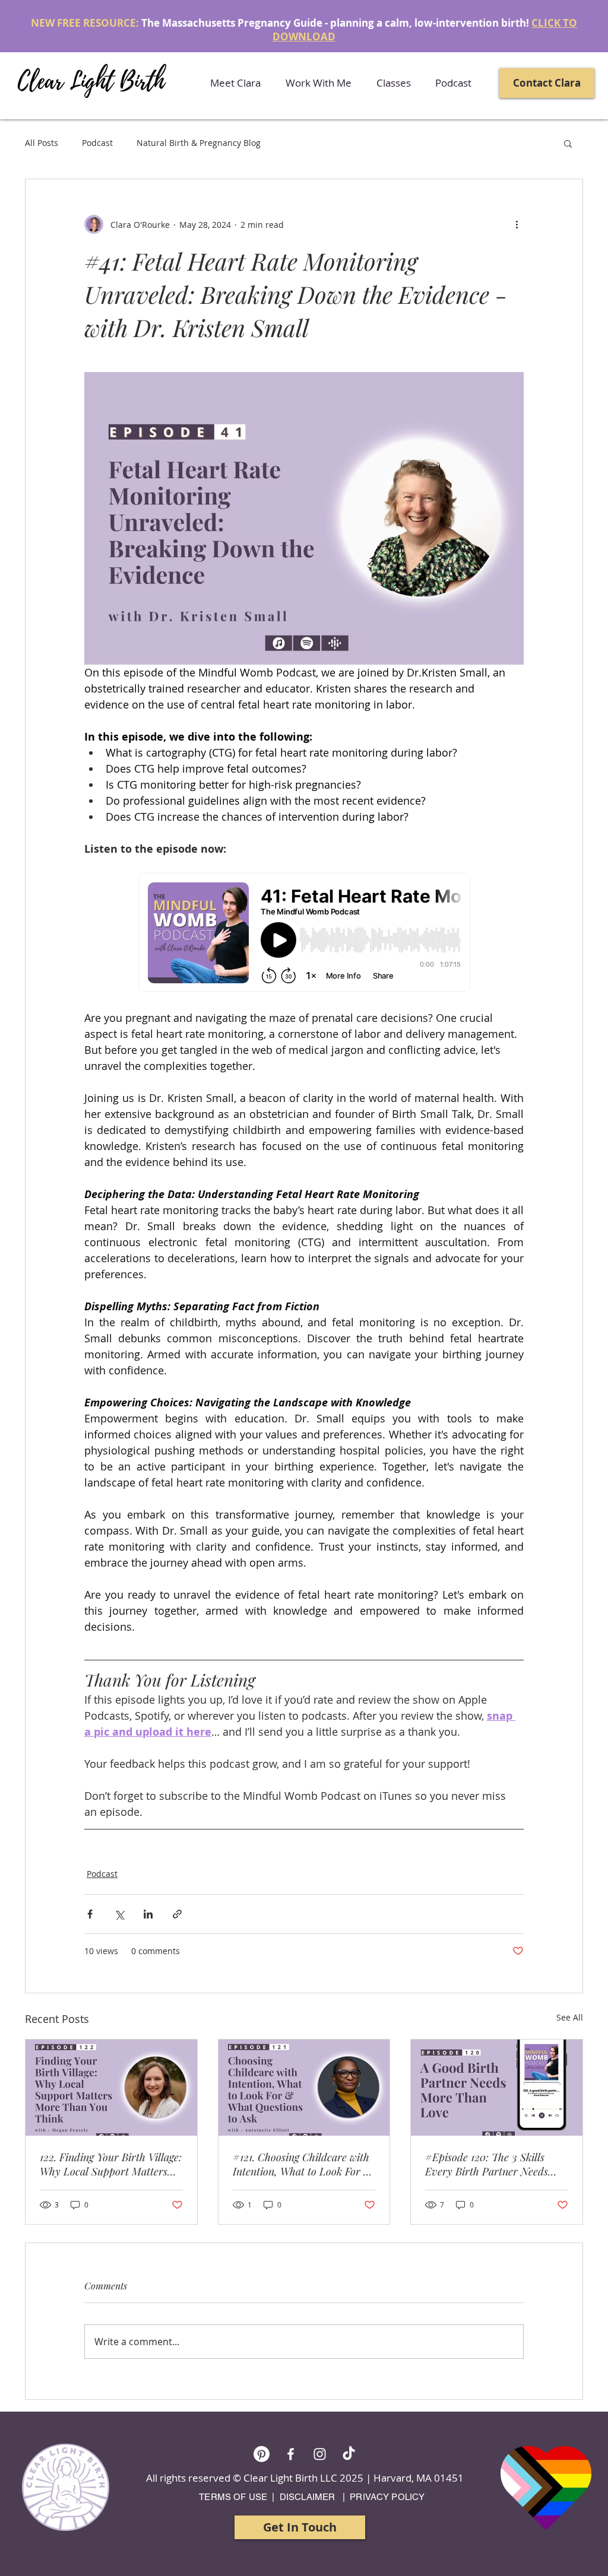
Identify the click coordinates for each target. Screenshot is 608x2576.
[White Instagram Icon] (320, 2454)
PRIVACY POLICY (387, 2497)
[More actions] (517, 224)
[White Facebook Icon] (291, 2454)
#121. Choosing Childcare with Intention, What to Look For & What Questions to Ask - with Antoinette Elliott (303, 2164)
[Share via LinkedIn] (148, 1914)
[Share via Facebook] (90, 1914)
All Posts (42, 143)
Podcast (97, 143)
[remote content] (304, 933)
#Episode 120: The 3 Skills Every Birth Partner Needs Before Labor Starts (487, 2164)
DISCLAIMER (308, 2497)
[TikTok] (349, 2454)
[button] (319, 83)
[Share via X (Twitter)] (119, 1914)
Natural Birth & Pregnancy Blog (199, 143)
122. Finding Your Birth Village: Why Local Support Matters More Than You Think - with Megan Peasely (111, 2164)
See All (570, 2017)
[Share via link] (177, 1914)
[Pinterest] (262, 2454)
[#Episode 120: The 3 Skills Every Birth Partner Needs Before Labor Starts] (497, 2088)
